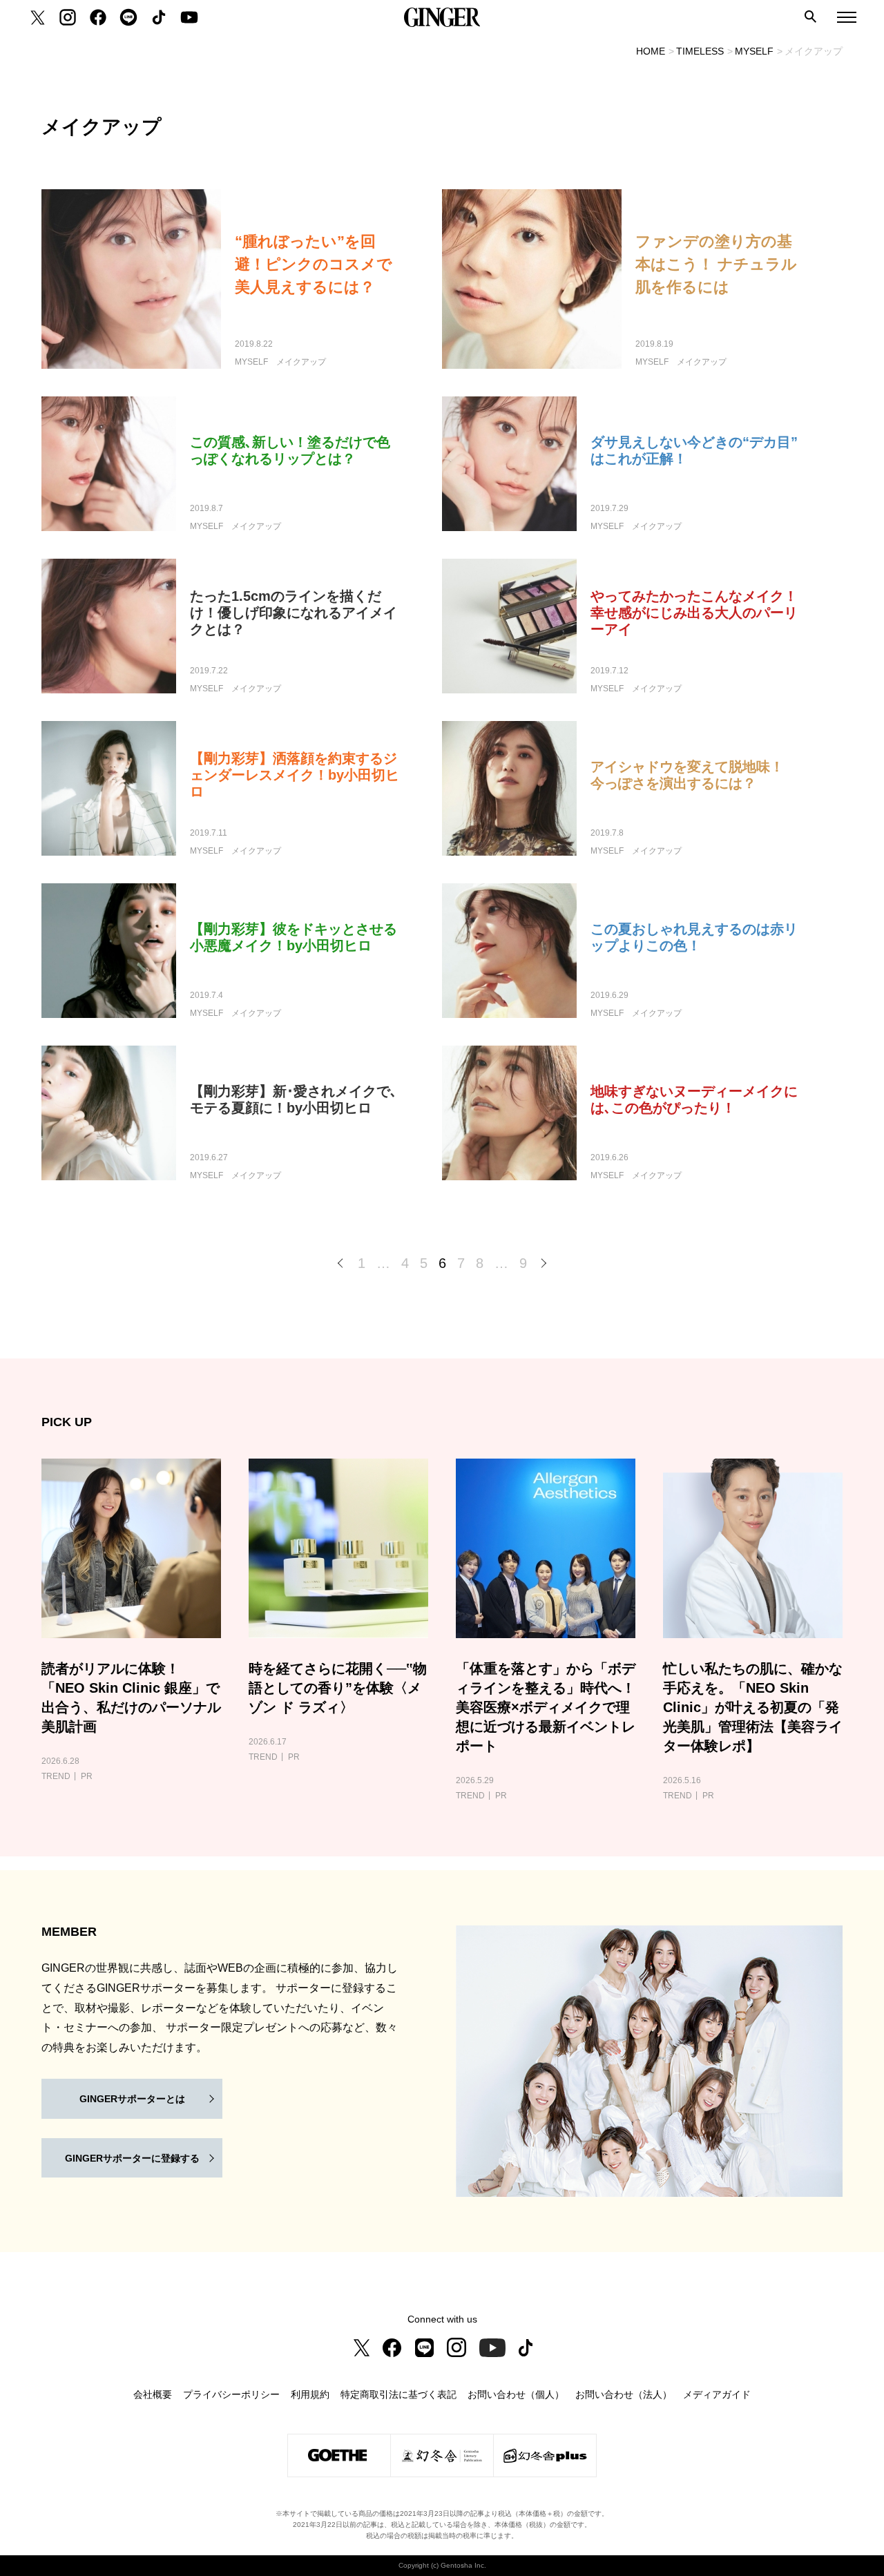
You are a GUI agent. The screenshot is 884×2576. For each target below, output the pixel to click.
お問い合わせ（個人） (516, 2394)
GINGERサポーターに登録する (132, 2158)
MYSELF (754, 51)
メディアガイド (717, 2394)
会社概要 (153, 2394)
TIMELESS (700, 51)
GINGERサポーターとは (132, 2099)
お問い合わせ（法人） (624, 2394)
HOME (651, 51)
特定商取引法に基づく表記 (398, 2394)
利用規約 (310, 2394)
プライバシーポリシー (231, 2394)
